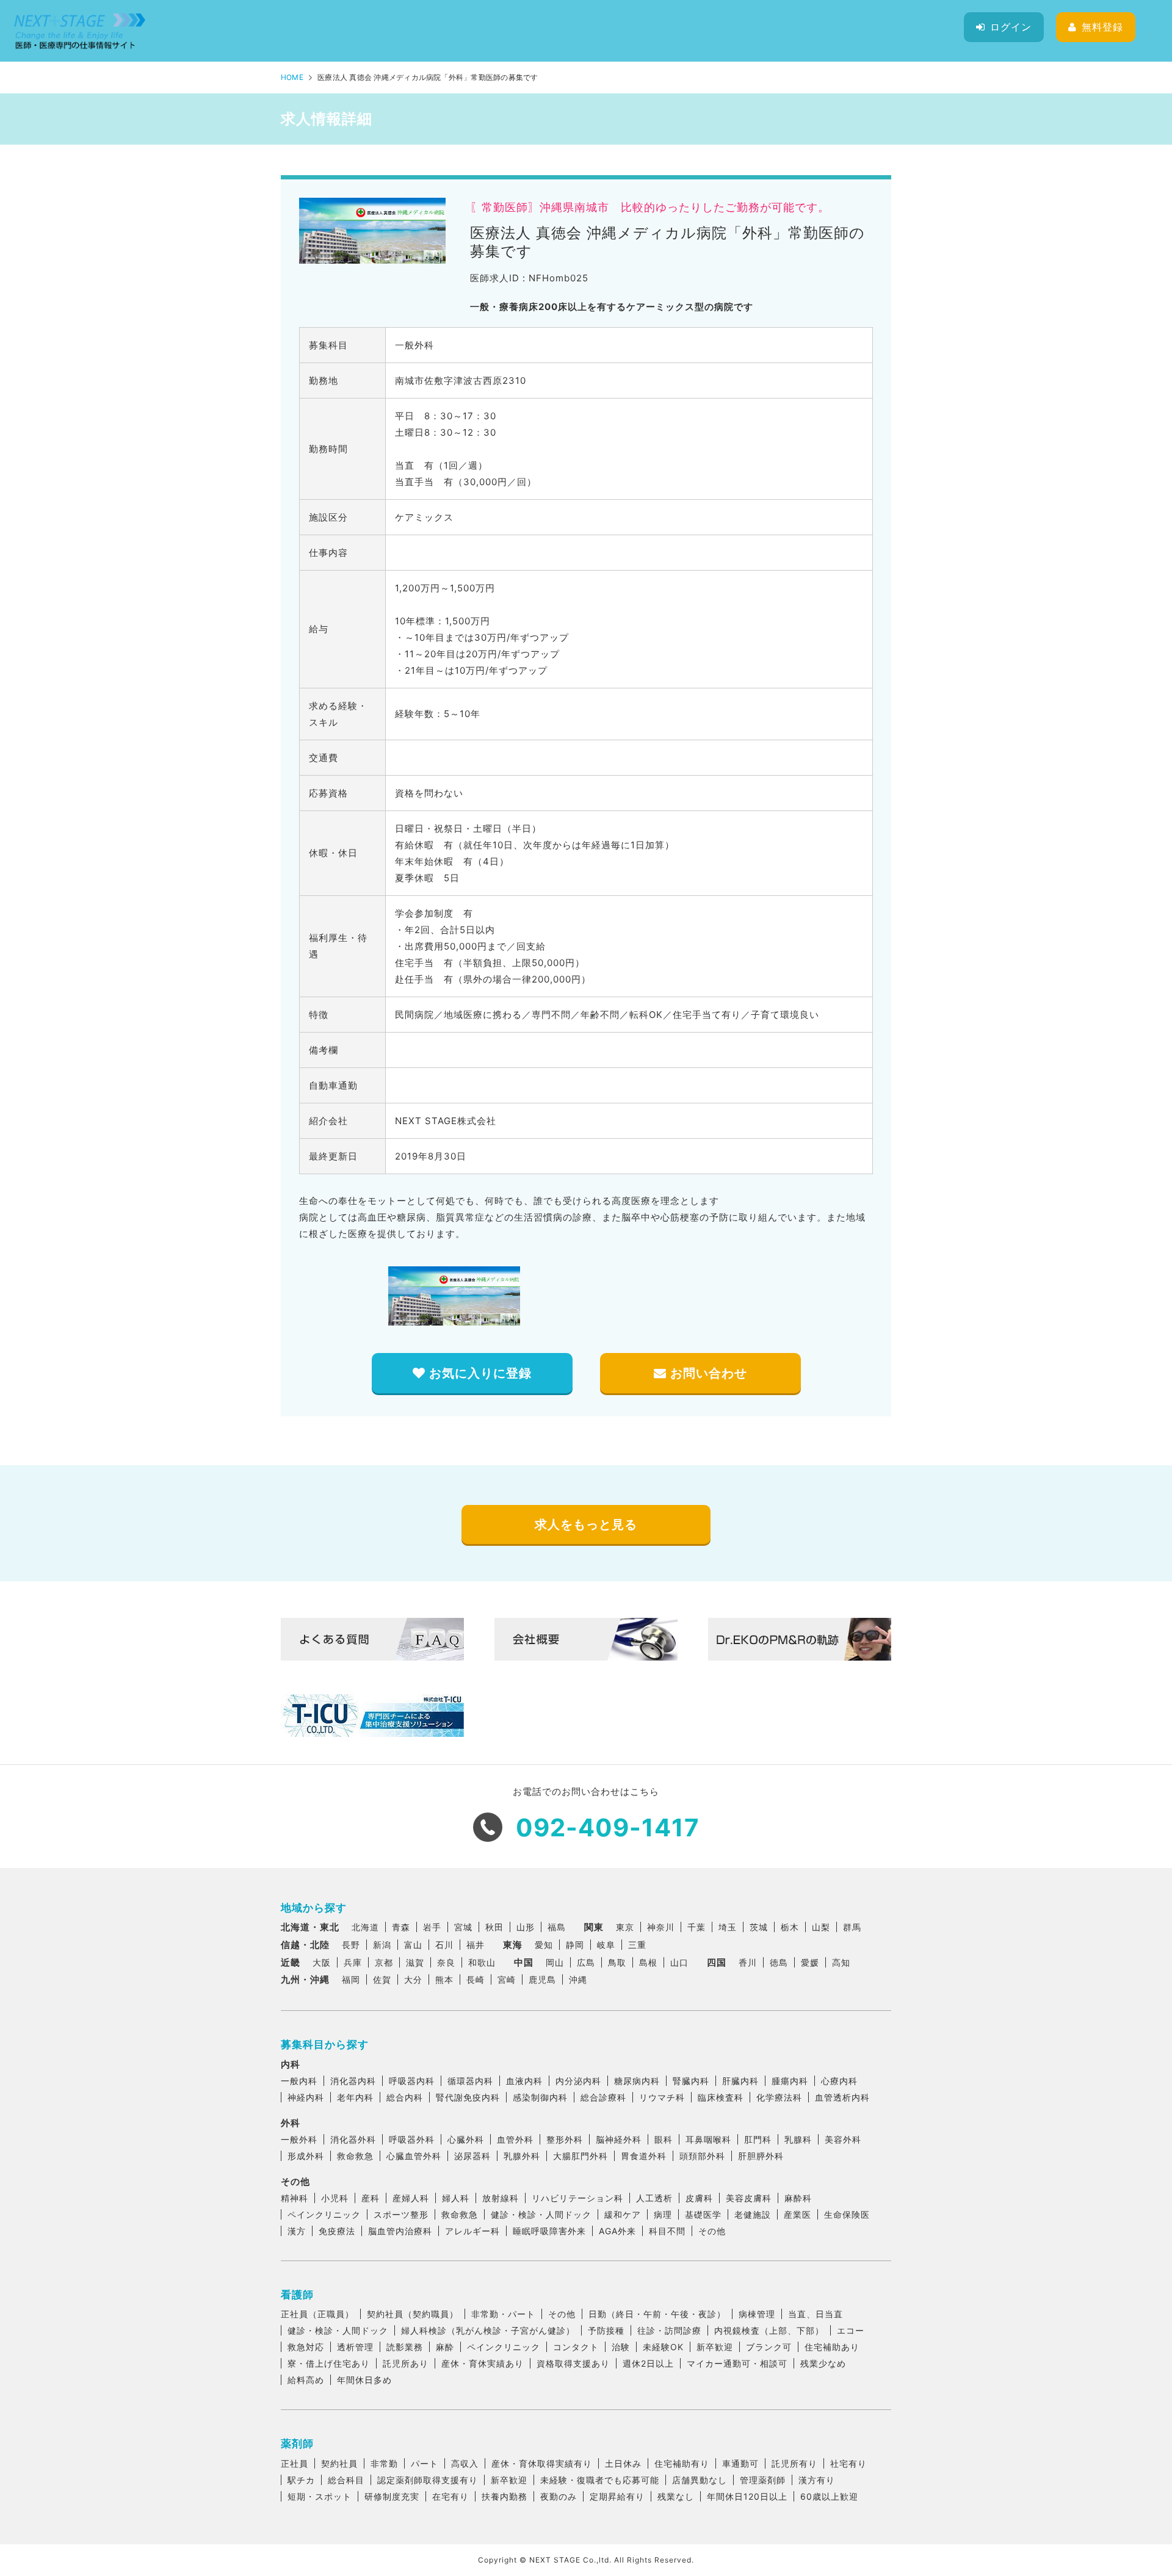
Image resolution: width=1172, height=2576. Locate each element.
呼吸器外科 (412, 2139)
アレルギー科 (472, 2231)
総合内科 (405, 2097)
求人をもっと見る (586, 1524)
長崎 (476, 1979)
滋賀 (415, 1962)
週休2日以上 (648, 2363)
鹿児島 (542, 1979)
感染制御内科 (540, 2097)
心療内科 (839, 2081)
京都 (384, 1962)
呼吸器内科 (412, 2081)
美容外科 (843, 2139)
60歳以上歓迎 (829, 2496)
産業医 (798, 2214)
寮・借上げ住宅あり (329, 2363)
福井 (476, 1945)
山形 (526, 1927)
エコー (851, 2330)
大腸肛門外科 (581, 2156)
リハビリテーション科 (577, 2198)
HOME (292, 77)
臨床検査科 (721, 2097)
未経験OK (663, 2347)
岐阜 (606, 1945)
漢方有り (817, 2480)
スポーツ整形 (401, 2214)
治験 (621, 2347)
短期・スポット (320, 2496)
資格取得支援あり (573, 2363)
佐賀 (382, 1979)
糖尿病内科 (637, 2081)
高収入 (465, 2463)
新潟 (382, 1945)
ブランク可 (769, 2347)
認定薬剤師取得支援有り (428, 2480)
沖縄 (578, 1979)
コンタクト (576, 2347)
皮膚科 (699, 2198)
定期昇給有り (617, 2496)
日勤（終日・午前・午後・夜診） (657, 2314)
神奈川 (661, 1927)
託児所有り (794, 2463)
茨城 (759, 1927)
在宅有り (450, 2496)
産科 (371, 2198)
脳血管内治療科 (400, 2231)
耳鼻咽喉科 (708, 2139)
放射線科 (501, 2198)
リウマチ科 (662, 2097)
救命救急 (355, 2156)
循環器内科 (470, 2081)
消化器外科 (353, 2139)
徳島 (779, 1962)
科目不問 (667, 2231)
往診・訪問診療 (669, 2330)
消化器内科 (353, 2081)
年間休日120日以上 (747, 2496)
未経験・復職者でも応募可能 (600, 2480)
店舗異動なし (700, 2480)
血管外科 (515, 2139)
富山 (413, 1945)
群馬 (852, 1927)
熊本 (444, 1979)
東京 (625, 1927)
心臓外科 (466, 2139)
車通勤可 (740, 2463)
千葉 (696, 1927)
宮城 (463, 1927)
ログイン (1011, 27)
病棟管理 (757, 2314)
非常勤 (384, 2463)
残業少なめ (823, 2363)
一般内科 (299, 2081)
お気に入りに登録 (479, 1373)
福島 (557, 1927)
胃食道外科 (644, 2156)
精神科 (295, 2198)
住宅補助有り (682, 2463)
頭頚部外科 (702, 2156)
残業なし (676, 2496)
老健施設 (753, 2214)
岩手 (432, 1927)
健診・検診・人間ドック (541, 2214)
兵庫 (353, 1962)
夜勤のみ (559, 2496)
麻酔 (445, 2347)
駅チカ (301, 2480)
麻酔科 (798, 2198)
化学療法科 (779, 2097)
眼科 (664, 2139)
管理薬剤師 (763, 2480)
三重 (637, 1945)
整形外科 (565, 2139)
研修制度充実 (392, 2496)
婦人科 (456, 2198)
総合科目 (346, 2480)
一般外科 (299, 2139)
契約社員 (339, 2463)
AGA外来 (617, 2231)
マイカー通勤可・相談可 (737, 2363)
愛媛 (810, 1962)
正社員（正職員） (317, 2314)
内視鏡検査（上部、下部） (769, 2330)
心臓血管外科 (414, 2156)
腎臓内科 (691, 2081)
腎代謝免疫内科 (468, 2097)
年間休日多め (364, 2380)
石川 (444, 1945)
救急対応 (306, 2347)
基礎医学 (703, 2214)
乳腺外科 (522, 2156)
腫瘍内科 (790, 2081)
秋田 (494, 1927)
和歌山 (482, 1962)
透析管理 (355, 2347)
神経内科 (306, 2097)
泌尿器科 (472, 2156)
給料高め (306, 2380)
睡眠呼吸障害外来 (549, 2231)
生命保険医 (847, 2214)
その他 (712, 2231)
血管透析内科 (842, 2097)
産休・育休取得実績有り (542, 2463)
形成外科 (306, 2156)
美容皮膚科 (749, 2198)
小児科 (335, 2198)
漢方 (297, 2231)
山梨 (821, 1927)
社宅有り (848, 2463)
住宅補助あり (832, 2347)
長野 (351, 1945)
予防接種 (606, 2330)
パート (425, 2463)
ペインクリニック (324, 2214)
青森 (401, 1927)
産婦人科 (411, 2198)
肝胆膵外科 (761, 2156)
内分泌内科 (578, 2081)
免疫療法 (337, 2231)
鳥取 (617, 1962)
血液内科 (524, 2081)
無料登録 (1102, 27)
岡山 (555, 1962)
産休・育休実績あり (483, 2363)
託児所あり (406, 2363)
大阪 (322, 1962)
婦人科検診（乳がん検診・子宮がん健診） (488, 2330)
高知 (841, 1962)
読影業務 (405, 2347)
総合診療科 (603, 2097)
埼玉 (728, 1927)
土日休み (623, 2463)
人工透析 (654, 2198)
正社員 (295, 2463)
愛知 (544, 1945)
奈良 (446, 1962)
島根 (648, 1962)
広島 (586, 1962)
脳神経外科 (619, 2139)
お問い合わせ (707, 1373)
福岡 (351, 1979)
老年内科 (355, 2097)
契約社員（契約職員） (413, 2314)
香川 (748, 1962)
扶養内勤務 (505, 2496)
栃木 (790, 1927)
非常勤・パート (503, 2314)
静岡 (575, 1945)
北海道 (365, 1927)
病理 (663, 2214)
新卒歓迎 (715, 2347)
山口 (679, 1962)
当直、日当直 (816, 2314)
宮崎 (507, 1979)
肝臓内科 (740, 2081)
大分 (413, 1979)
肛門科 (758, 2139)
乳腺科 (798, 2139)
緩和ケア (623, 2214)
